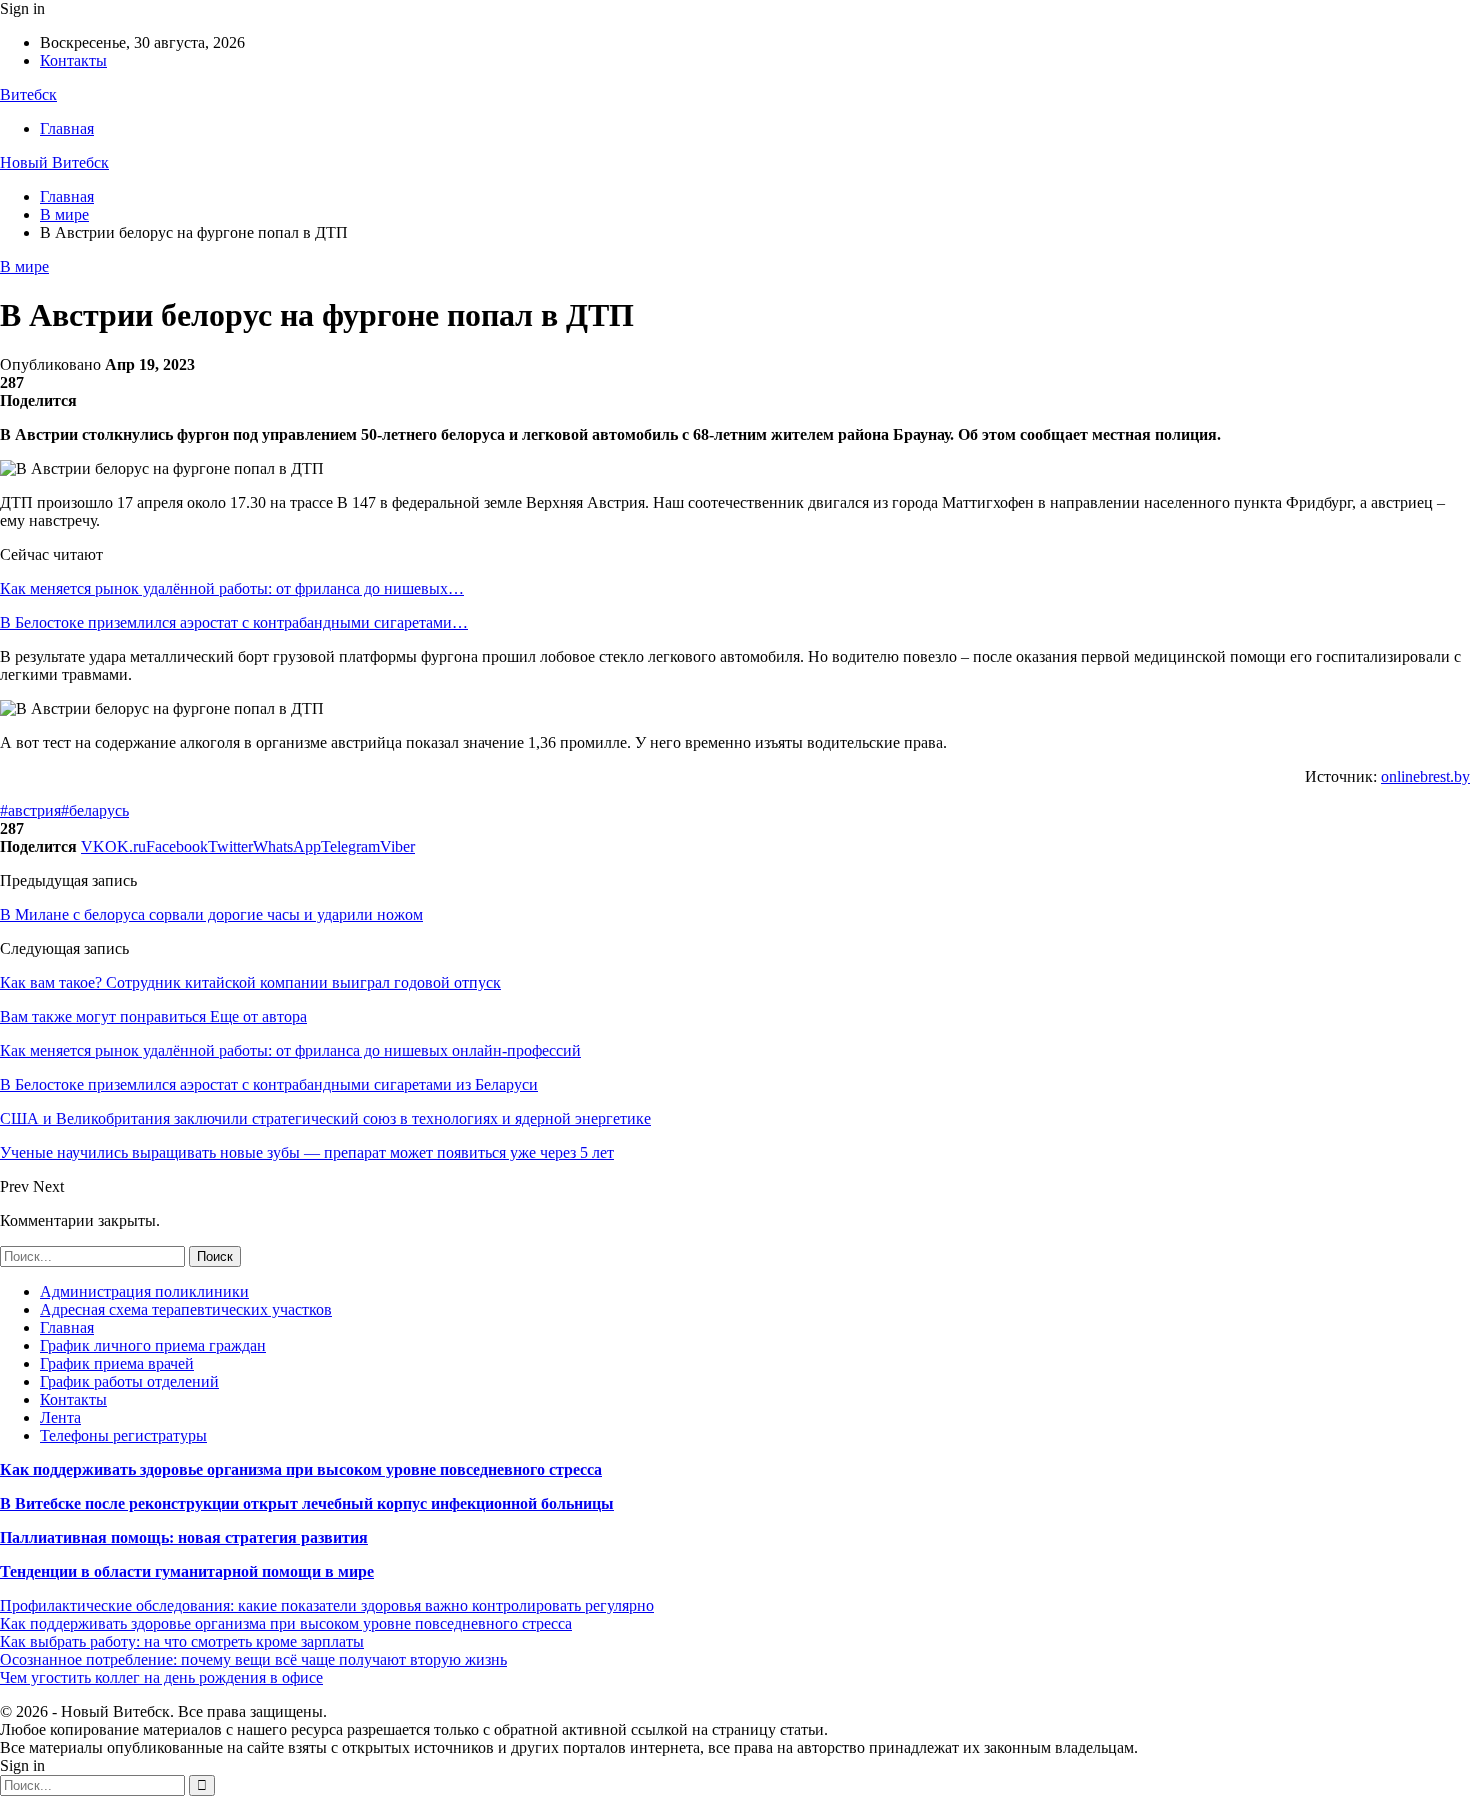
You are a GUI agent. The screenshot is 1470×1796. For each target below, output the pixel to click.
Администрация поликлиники (144, 1291)
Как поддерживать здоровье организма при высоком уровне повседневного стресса (301, 1469)
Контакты (73, 60)
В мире (24, 266)
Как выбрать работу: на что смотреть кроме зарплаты (182, 1641)
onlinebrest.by (1425, 776)
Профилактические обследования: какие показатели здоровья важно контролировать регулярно (327, 1605)
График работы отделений (129, 1381)
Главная (67, 128)
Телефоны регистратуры (123, 1435)
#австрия (30, 810)
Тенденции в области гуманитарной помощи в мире (187, 1571)
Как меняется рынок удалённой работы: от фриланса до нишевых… (232, 588)
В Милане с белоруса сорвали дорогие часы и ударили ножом (211, 914)
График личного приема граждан (153, 1345)
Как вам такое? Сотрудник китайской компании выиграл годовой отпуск (250, 982)
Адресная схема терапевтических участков (186, 1309)
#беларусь (95, 810)
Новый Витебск (54, 162)
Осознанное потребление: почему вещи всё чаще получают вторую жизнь (253, 1659)
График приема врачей (117, 1363)
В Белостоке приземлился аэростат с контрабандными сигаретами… (234, 622)
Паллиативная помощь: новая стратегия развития (184, 1537)
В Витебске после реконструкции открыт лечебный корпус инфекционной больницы (307, 1503)
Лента (60, 1417)
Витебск (28, 94)
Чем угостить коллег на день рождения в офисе (161, 1677)
